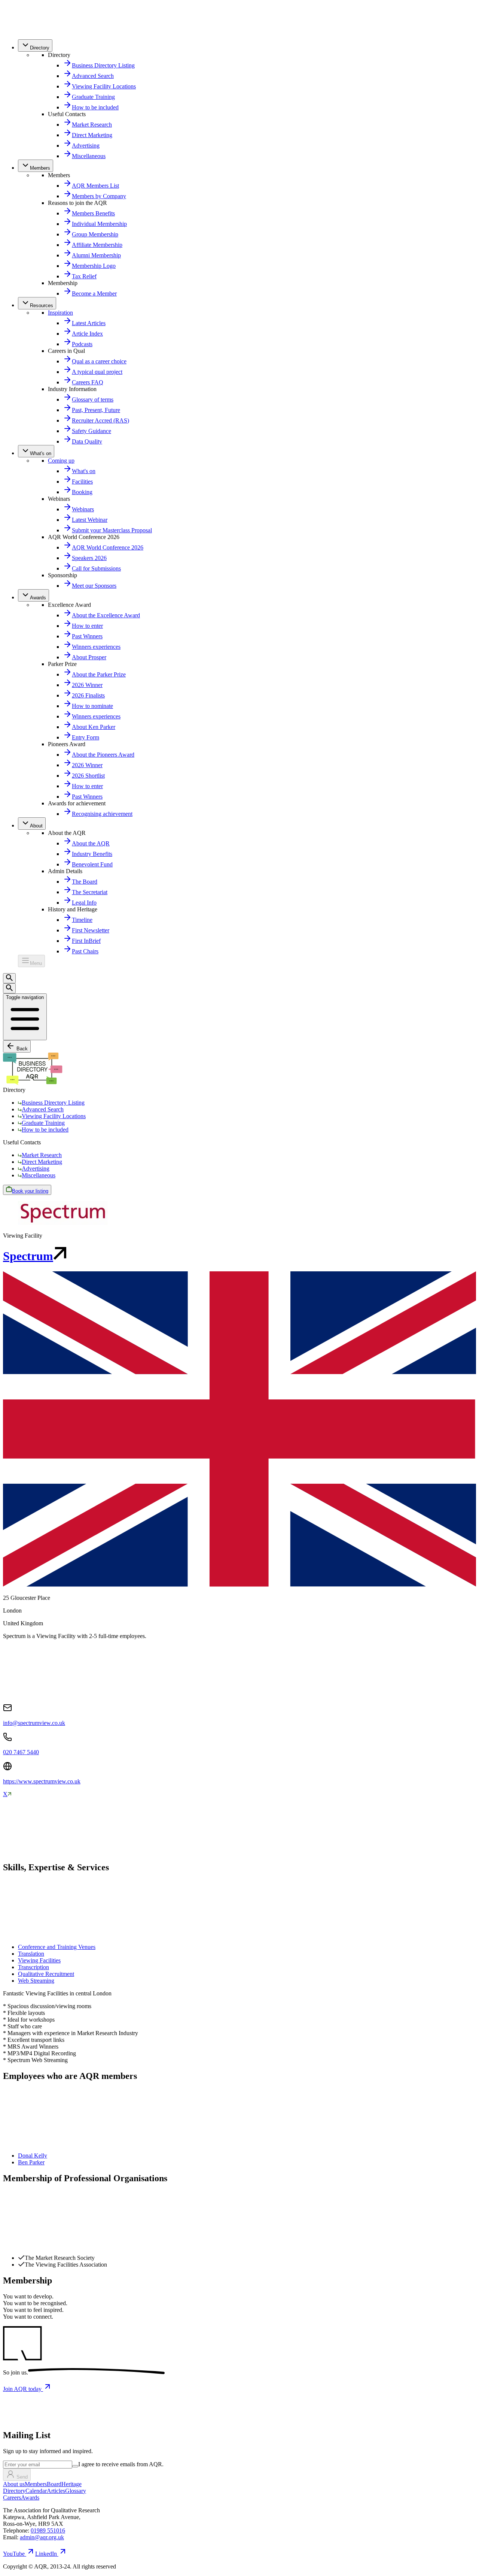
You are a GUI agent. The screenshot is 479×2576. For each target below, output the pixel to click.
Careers (12, 2498)
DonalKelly (33, 2156)
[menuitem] (35, 46)
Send (22, 2477)
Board (54, 2484)
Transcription (33, 1967)
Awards (30, 2498)
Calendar (36, 2491)
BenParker (31, 2162)
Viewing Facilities (39, 1960)
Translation (31, 1954)
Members (36, 2484)
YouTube (14, 2554)
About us (14, 2484)
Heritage (71, 2484)
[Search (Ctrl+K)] (9, 978)
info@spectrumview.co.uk (34, 1723)
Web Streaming (36, 1981)
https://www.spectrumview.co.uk (42, 1781)
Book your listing (30, 1191)
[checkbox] (75, 2466)
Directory (14, 2491)
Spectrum (28, 1256)
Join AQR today (23, 2389)
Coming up (61, 461)
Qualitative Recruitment (46, 1974)
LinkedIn (46, 2554)
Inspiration (60, 313)
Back (21, 1049)
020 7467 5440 (21, 1752)
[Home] (19, 30)
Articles (56, 2491)
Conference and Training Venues (57, 1947)
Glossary (76, 2491)
